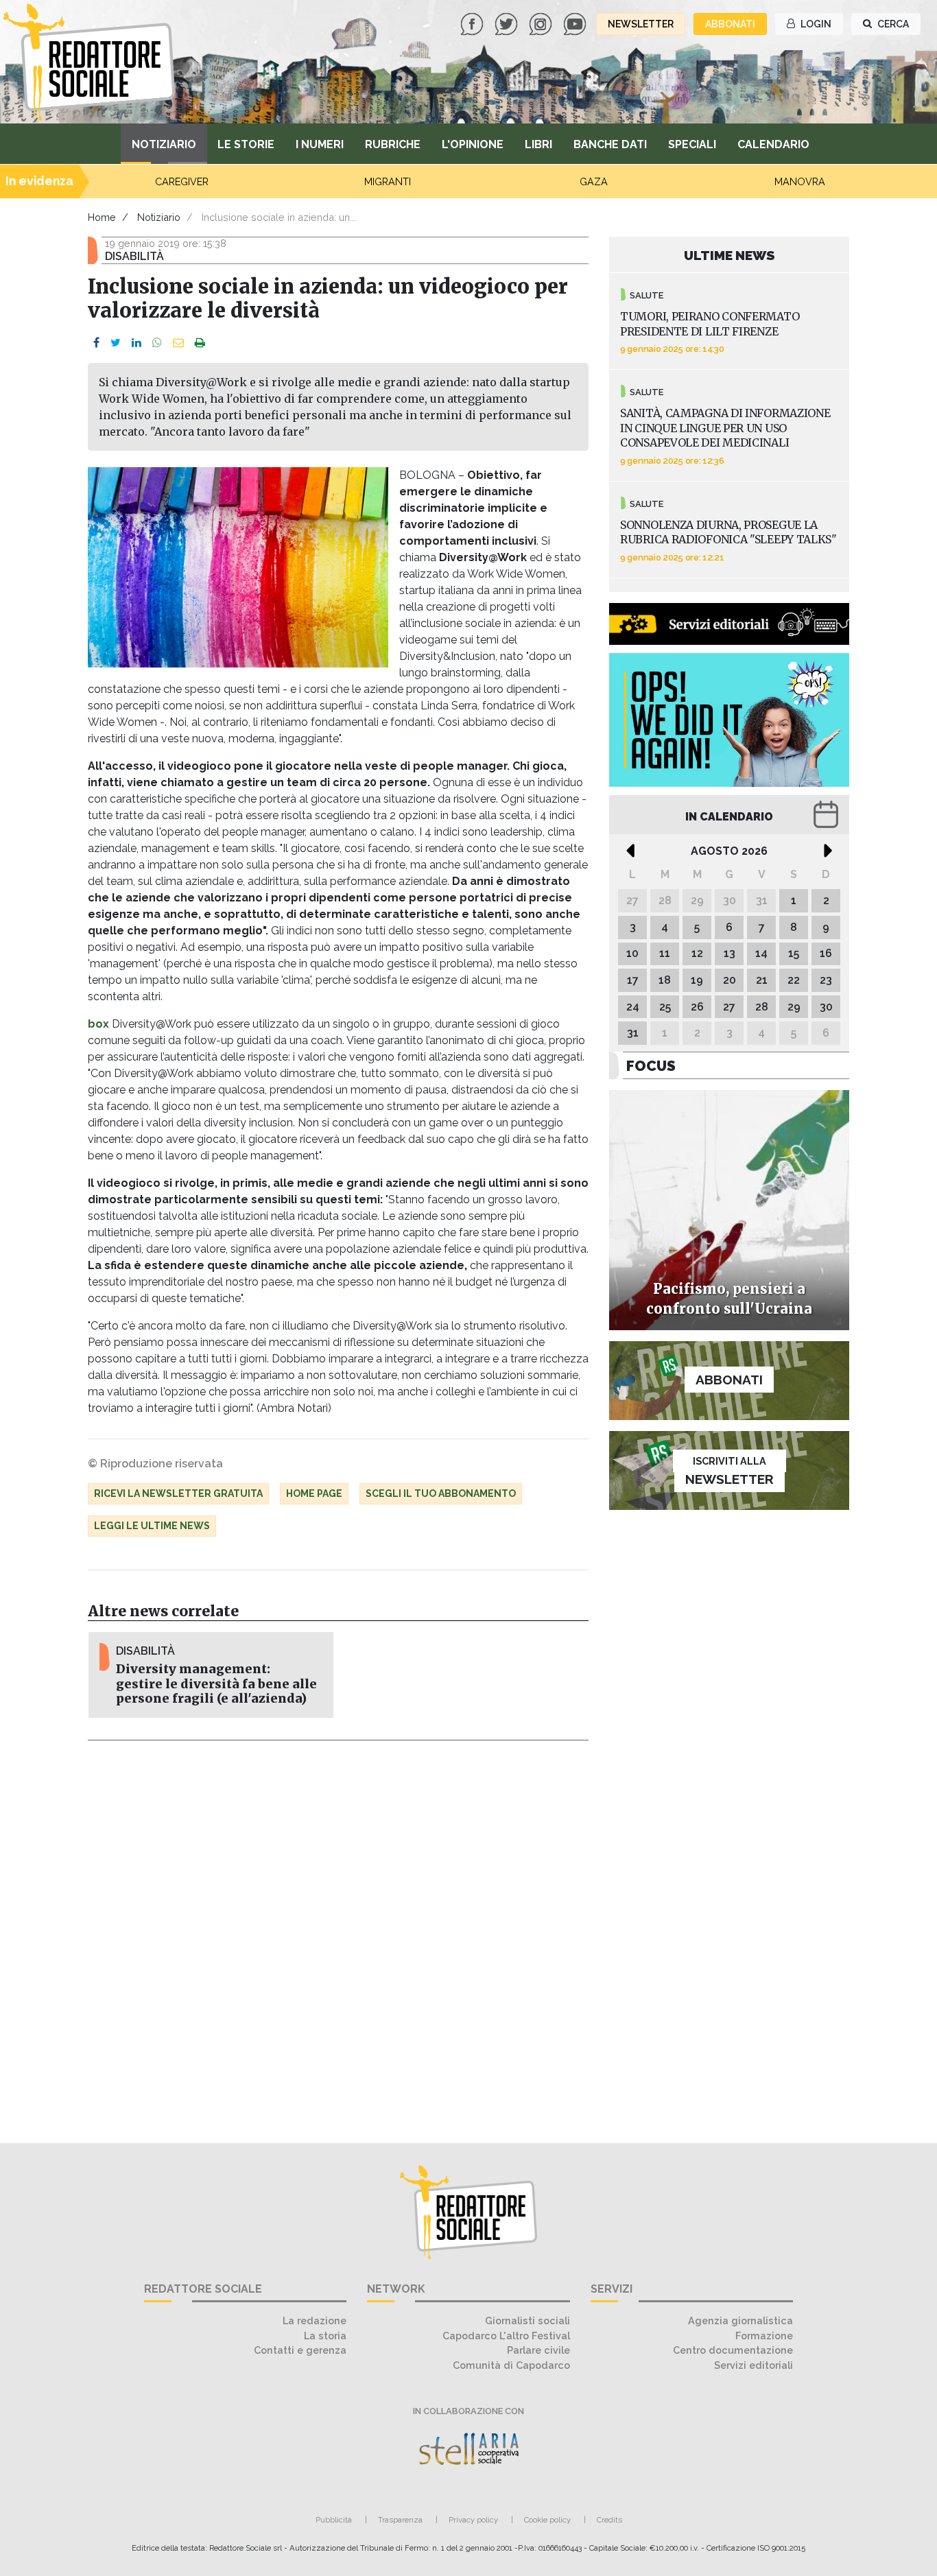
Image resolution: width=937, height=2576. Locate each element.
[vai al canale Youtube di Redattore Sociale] (576, 23)
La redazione (315, 2320)
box (98, 1024)
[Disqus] (338, 1934)
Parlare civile (538, 2350)
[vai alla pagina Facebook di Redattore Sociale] (473, 23)
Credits (609, 2520)
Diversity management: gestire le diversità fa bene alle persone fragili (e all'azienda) (216, 1683)
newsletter (641, 24)
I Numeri (320, 144)
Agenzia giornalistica (740, 2320)
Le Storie (246, 144)
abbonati (730, 24)
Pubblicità (334, 2520)
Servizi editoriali (754, 2365)
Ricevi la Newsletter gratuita (178, 1493)
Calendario (773, 144)
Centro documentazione (733, 2350)
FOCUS (651, 1066)
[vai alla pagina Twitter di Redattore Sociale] (508, 23)
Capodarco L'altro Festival (506, 2336)
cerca (892, 24)
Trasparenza (400, 2520)
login (815, 24)
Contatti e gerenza (300, 2350)
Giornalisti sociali (527, 2320)
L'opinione (473, 144)
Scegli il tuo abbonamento (441, 1493)
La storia (325, 2336)
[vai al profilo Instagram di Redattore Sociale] (542, 23)
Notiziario (164, 144)
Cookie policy (547, 2520)
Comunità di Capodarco (511, 2365)
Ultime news (730, 255)
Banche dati (610, 144)
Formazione (764, 2336)
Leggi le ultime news (152, 1526)
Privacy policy (473, 2520)
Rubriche (393, 144)
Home (102, 217)
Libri (538, 144)
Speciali (692, 144)
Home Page (314, 1493)
